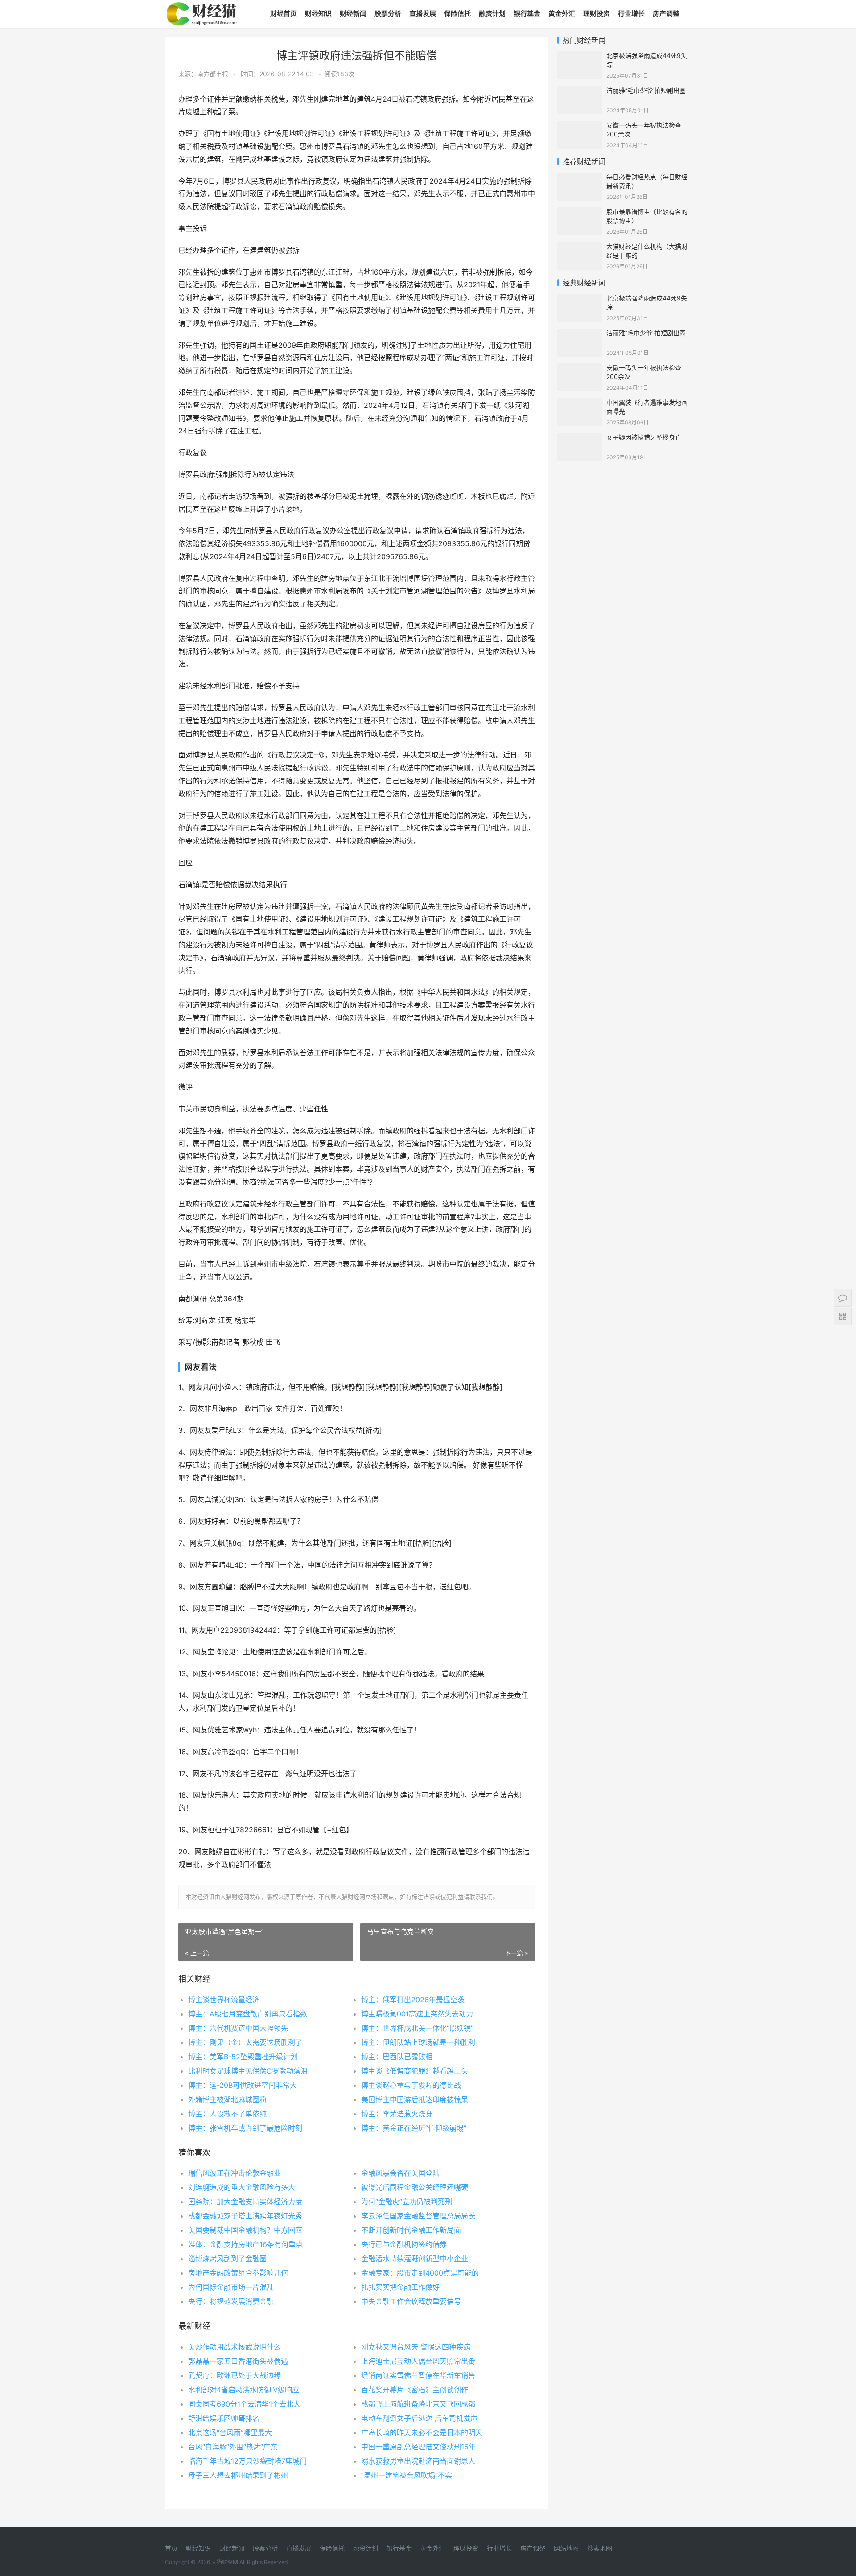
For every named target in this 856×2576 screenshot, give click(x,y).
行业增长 (631, 14)
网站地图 (566, 2548)
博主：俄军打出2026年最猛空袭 (413, 2000)
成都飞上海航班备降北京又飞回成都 (418, 2404)
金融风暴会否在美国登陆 (400, 2173)
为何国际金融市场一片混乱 (231, 2287)
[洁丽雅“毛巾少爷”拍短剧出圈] (580, 92)
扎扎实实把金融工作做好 (400, 2287)
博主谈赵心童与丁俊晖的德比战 (411, 2085)
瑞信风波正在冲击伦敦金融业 (235, 2173)
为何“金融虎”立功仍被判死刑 (407, 2202)
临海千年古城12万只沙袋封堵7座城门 (247, 2461)
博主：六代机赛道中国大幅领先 (238, 2028)
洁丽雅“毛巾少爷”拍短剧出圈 (646, 90)
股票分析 (388, 14)
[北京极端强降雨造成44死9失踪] (580, 57)
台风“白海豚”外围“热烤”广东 (233, 2447)
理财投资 (597, 14)
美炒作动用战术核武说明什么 (235, 2347)
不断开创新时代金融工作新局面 (411, 2230)
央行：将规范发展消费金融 (231, 2301)
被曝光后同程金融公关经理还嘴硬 (415, 2187)
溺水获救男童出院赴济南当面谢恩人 (418, 2461)
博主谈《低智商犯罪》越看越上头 (415, 2071)
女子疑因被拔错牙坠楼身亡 (644, 437)
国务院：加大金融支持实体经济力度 (245, 2202)
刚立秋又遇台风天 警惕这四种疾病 (416, 2347)
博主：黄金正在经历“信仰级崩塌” (414, 2128)
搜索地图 (600, 2548)
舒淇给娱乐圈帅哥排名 (224, 2418)
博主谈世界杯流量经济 (224, 2000)
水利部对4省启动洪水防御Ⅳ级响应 (244, 2390)
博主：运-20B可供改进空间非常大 (243, 2085)
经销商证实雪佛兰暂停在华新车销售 (418, 2375)
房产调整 (666, 14)
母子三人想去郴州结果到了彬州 (238, 2475)
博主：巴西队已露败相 (397, 2057)
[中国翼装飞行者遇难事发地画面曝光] (580, 404)
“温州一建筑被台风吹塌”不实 (407, 2475)
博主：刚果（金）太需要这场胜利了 (245, 2042)
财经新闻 (353, 14)
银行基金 (527, 14)
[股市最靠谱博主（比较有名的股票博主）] (580, 213)
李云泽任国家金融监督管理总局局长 (418, 2216)
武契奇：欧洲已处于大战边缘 (235, 2375)
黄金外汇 (562, 14)
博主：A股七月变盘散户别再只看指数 (248, 2014)
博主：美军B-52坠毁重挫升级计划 (243, 2057)
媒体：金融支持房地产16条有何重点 (245, 2244)
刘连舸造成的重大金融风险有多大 (242, 2187)
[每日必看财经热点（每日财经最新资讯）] (580, 178)
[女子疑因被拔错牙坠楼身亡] (580, 438)
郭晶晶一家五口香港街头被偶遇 (238, 2361)
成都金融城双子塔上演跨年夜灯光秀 (245, 2216)
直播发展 (423, 14)
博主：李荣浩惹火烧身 (397, 2114)
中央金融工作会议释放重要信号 (411, 2301)
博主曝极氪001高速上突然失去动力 (417, 2014)
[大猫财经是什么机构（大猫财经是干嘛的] (580, 248)
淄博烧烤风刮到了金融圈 (227, 2259)
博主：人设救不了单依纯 (227, 2114)
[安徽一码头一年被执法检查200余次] (580, 126)
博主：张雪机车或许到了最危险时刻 (245, 2128)
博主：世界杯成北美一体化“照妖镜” (417, 2028)
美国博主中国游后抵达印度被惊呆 (415, 2099)
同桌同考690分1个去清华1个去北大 (244, 2404)
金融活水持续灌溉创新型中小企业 (415, 2259)
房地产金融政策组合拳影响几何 (238, 2273)
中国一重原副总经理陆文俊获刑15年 (418, 2447)
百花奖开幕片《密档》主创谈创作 (415, 2390)
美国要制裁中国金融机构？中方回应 (245, 2230)
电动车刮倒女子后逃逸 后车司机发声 (419, 2418)
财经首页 (284, 14)
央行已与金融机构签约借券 (404, 2244)
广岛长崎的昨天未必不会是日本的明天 (422, 2432)
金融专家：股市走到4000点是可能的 (420, 2273)
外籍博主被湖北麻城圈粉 (227, 2099)
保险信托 (457, 14)
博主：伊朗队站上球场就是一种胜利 (418, 2042)
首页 (171, 2548)
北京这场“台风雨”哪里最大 (230, 2432)
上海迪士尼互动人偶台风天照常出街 (418, 2361)
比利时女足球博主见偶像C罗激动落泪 (248, 2071)
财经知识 (318, 14)
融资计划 (492, 14)
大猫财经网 (225, 2562)
